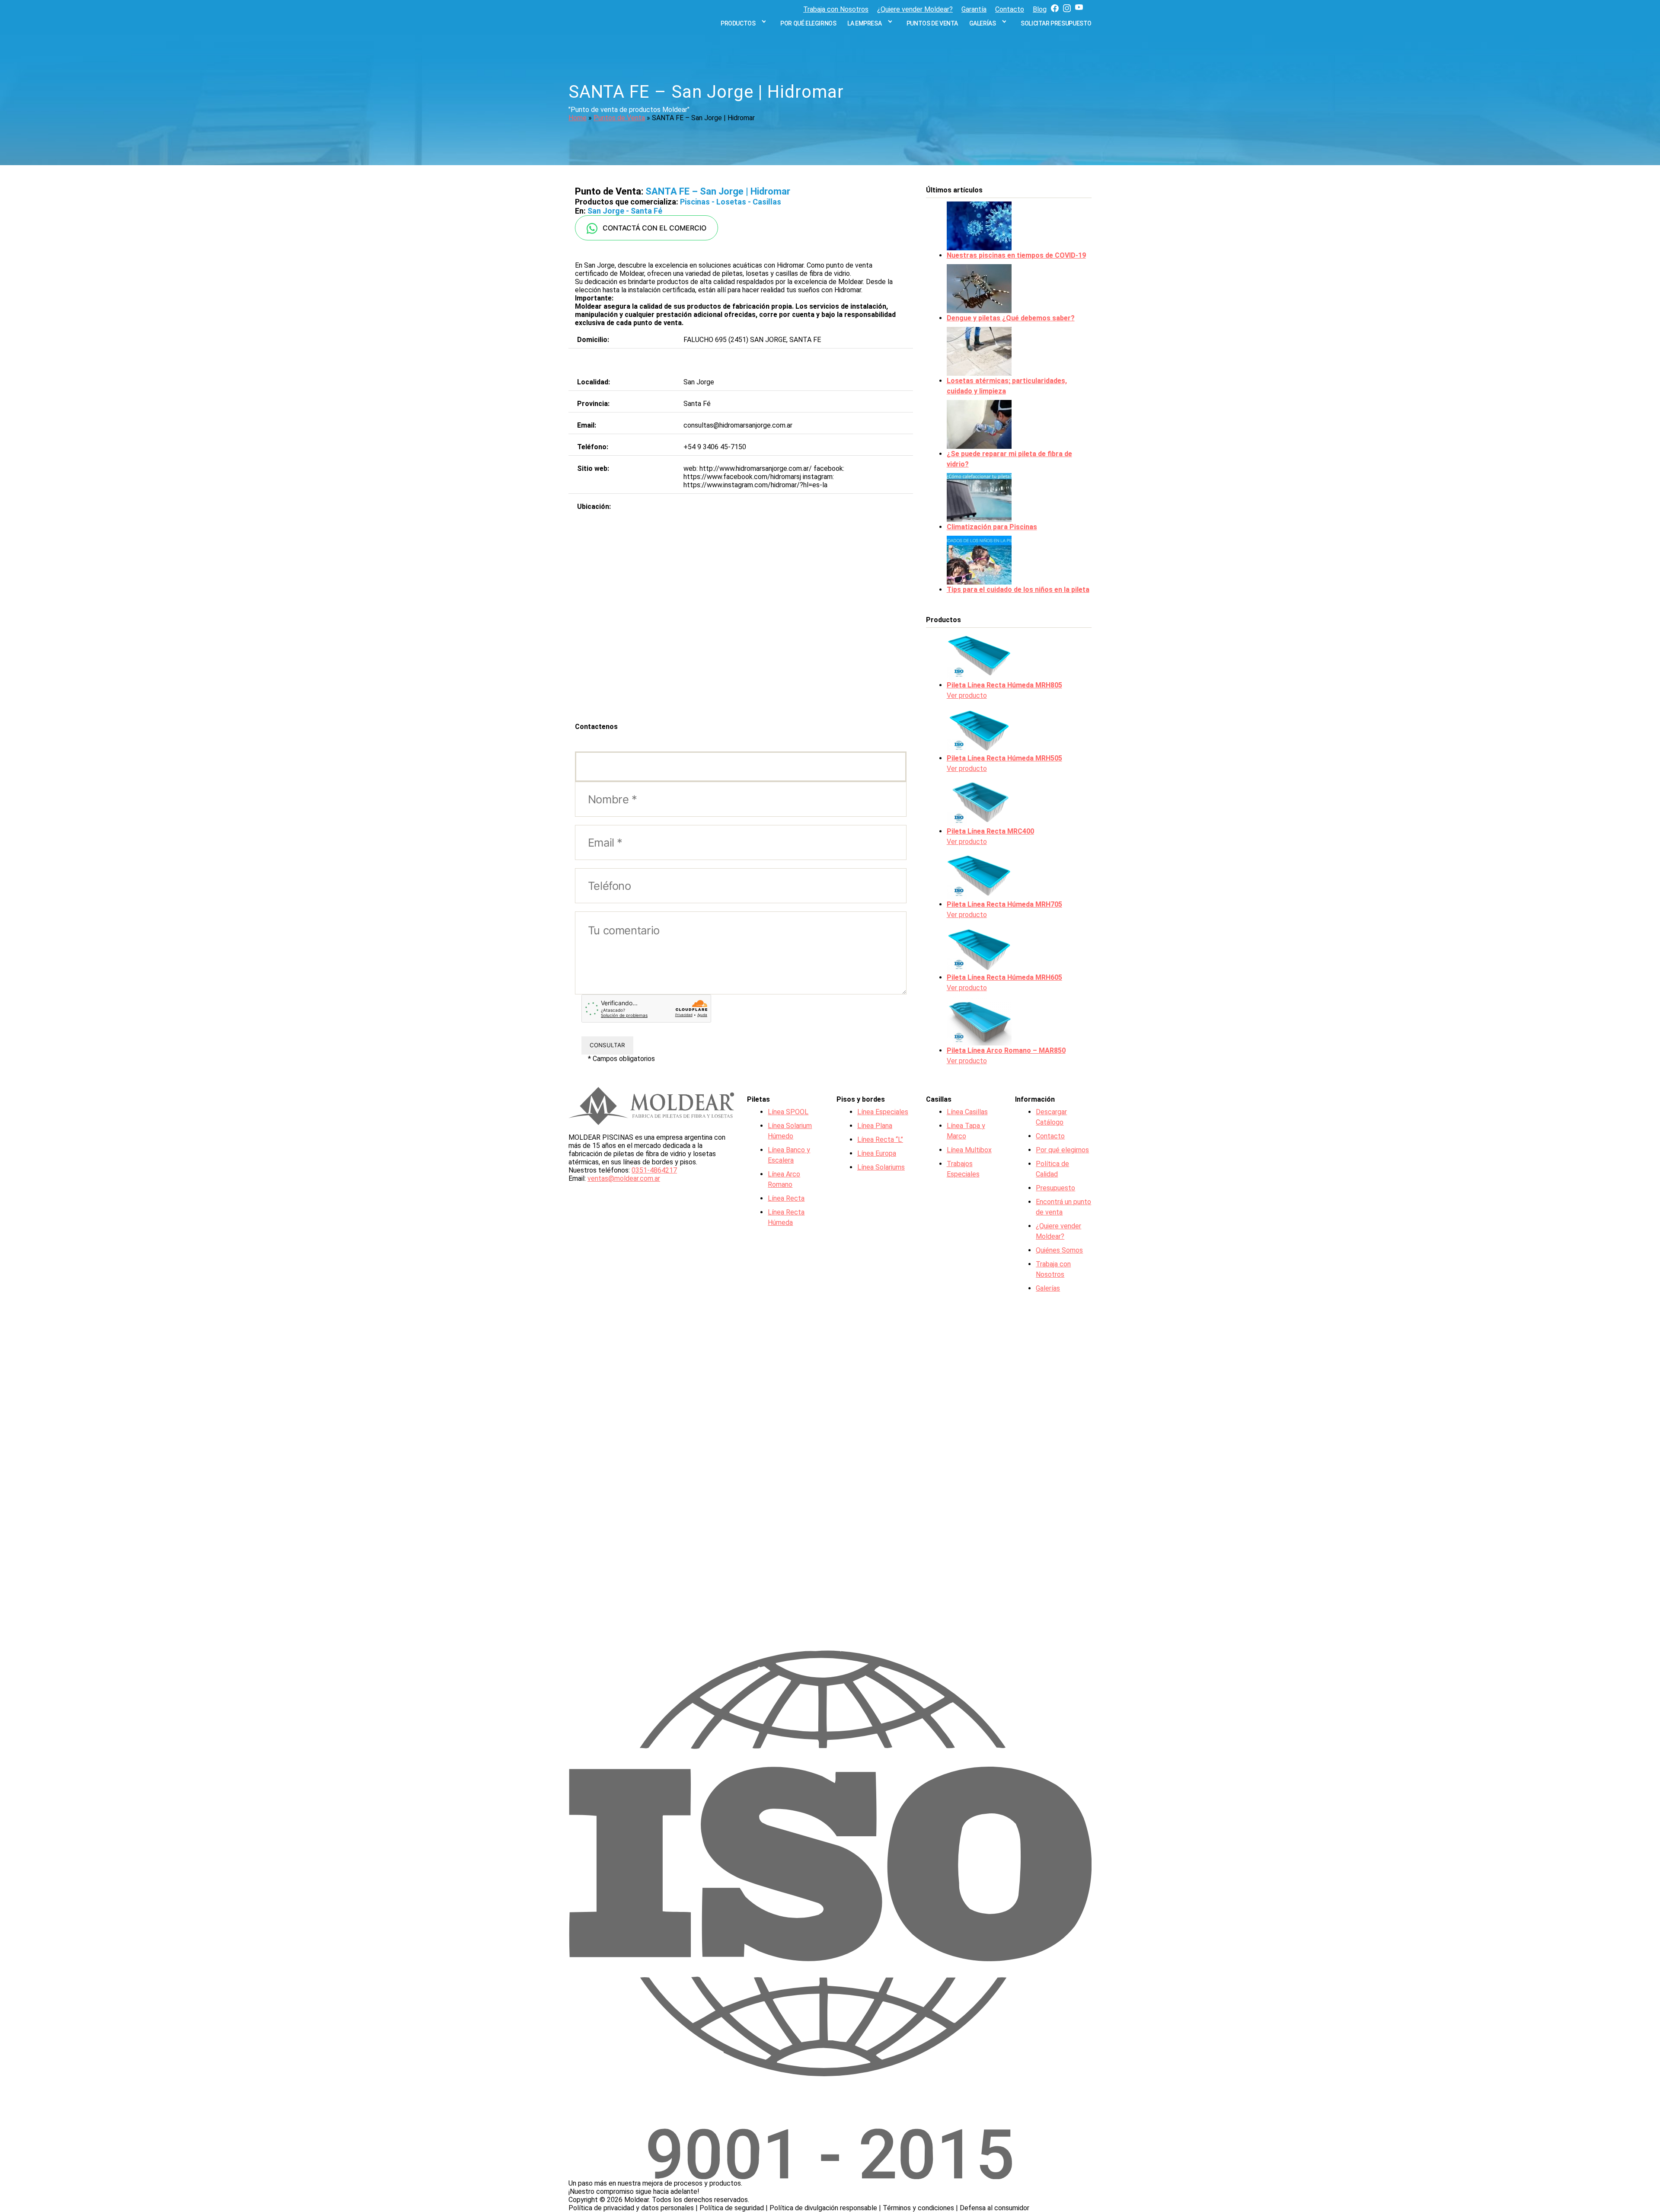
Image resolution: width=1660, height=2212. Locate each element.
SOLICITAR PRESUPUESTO (1056, 23)
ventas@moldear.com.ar (624, 1178)
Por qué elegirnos (808, 23)
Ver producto (967, 695)
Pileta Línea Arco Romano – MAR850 (1006, 1050)
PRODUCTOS (738, 23)
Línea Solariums (881, 1167)
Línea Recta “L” (880, 1140)
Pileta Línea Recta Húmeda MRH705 (1004, 904)
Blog (1040, 9)
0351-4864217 (654, 1170)
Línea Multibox (969, 1150)
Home (578, 118)
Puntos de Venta (619, 118)
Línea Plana (875, 1126)
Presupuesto (1055, 1188)
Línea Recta (786, 1198)
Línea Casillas (967, 1112)
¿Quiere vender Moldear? (915, 9)
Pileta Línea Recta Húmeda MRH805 (1004, 685)
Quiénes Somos (1059, 1250)
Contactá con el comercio (652, 228)
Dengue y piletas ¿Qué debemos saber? (1011, 318)
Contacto (1010, 9)
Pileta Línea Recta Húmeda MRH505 (1004, 758)
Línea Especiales (883, 1112)
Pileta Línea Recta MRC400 (990, 831)
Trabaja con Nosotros (836, 9)
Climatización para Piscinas (992, 527)
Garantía (974, 9)
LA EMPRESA (864, 23)
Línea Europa (877, 1153)
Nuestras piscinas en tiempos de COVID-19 (1016, 255)
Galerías (983, 23)
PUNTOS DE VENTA (932, 23)
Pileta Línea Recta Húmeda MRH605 (1004, 977)
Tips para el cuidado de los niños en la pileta (1018, 590)
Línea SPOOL (788, 1112)
